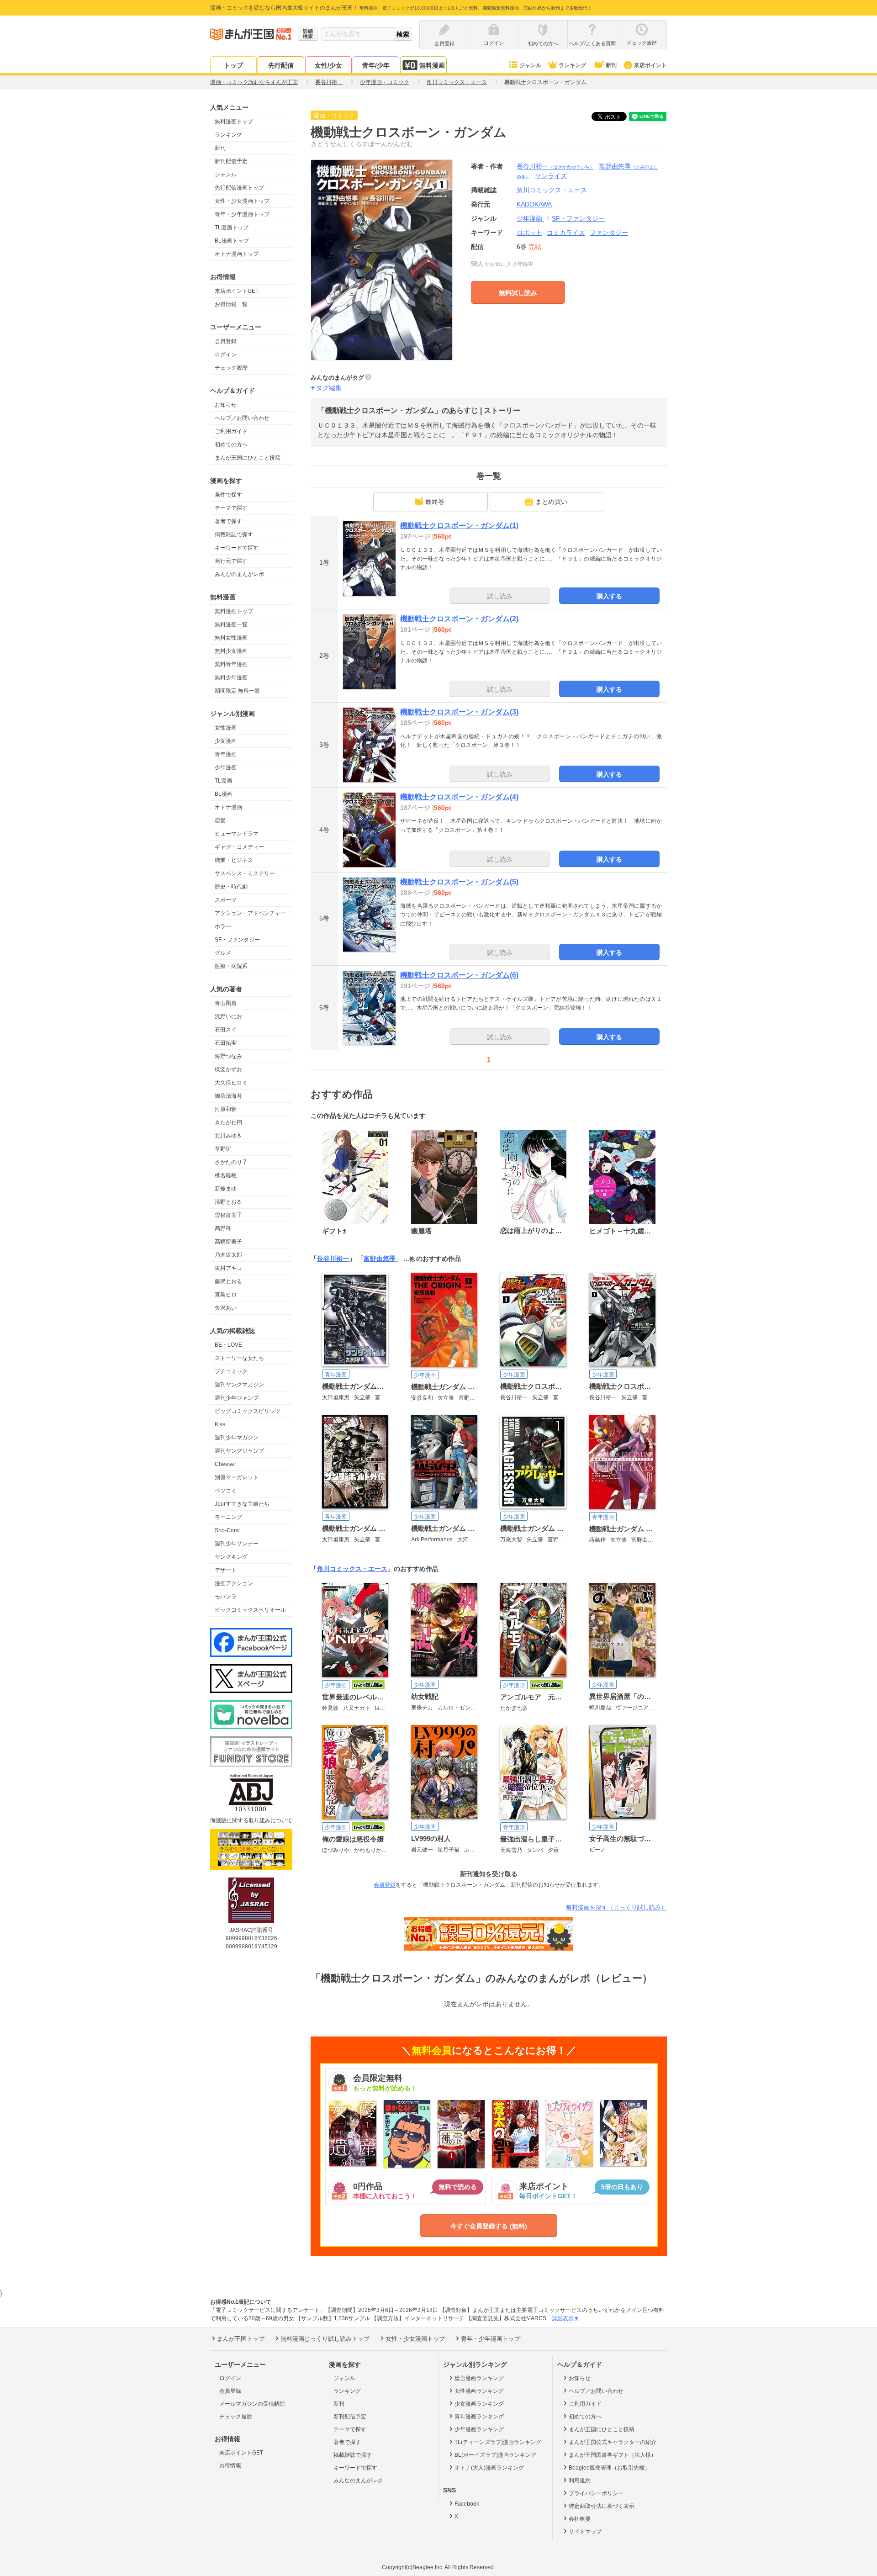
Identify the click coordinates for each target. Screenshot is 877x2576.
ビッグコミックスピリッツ (248, 1411)
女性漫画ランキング (479, 2391)
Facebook (467, 2504)
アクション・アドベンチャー (250, 913)
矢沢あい (226, 1308)
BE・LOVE (228, 1345)
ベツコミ (226, 1491)
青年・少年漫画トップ (242, 214)
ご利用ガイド (231, 431)
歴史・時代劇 (231, 887)
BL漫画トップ (232, 241)
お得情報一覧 (231, 304)
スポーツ (226, 900)
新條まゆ (226, 1189)
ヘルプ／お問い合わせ (242, 418)
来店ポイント (650, 65)
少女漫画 (226, 741)
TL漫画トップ (232, 227)
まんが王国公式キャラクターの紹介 (613, 2442)
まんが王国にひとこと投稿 (248, 458)
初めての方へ (231, 444)
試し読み (500, 596)
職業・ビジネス (234, 860)
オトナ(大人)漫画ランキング (489, 2468)
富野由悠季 (380, 1259)
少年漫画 (226, 767)
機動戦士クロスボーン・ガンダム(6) (459, 975)
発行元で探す (231, 561)
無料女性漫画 (231, 638)
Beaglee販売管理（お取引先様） (609, 2468)
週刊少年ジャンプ (237, 1398)
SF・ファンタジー (237, 940)
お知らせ (226, 405)
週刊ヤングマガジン (239, 1385)
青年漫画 (226, 754)
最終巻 (435, 502)
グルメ (223, 953)
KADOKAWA (534, 204)
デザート (226, 1570)
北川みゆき (228, 1136)
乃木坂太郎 (228, 1255)
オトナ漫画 (228, 807)
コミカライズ (566, 233)
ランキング (572, 65)
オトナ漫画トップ (237, 254)
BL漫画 (224, 794)
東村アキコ (228, 1268)
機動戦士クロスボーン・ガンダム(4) (459, 797)
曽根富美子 (228, 1215)
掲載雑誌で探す (234, 534)
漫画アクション (234, 1583)
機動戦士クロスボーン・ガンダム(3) (459, 712)
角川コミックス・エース (352, 1569)
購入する (609, 596)
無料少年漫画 (231, 677)
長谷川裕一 (555, 166)
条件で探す (228, 495)
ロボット (529, 233)
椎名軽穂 (226, 1175)
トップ (233, 65)
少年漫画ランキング (479, 2429)
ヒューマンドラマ (237, 834)
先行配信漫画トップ (239, 188)
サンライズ (551, 176)
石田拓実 (226, 1043)
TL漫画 (223, 781)
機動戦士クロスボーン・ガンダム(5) (459, 882)
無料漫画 (432, 65)
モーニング (228, 1517)
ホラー (223, 926)
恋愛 (220, 820)
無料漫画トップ (234, 122)
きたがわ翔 (228, 1122)
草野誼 (223, 1149)
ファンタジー (609, 233)
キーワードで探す (237, 548)
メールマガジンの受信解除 (252, 2404)
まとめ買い (551, 502)
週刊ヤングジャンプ (239, 1451)
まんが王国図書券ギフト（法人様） (613, 2455)
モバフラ (226, 1597)
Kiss (220, 1424)
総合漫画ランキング (479, 2378)
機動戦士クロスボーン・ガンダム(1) (459, 526)
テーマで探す (231, 508)
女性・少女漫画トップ (242, 201)
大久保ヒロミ (231, 1083)
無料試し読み (518, 293)
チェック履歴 (231, 368)
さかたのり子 (231, 1162)
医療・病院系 (231, 966)
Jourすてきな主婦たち (242, 1504)
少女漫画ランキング (479, 2404)
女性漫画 (226, 728)
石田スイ (226, 1030)
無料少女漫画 (231, 651)
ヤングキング (231, 1557)
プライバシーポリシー (596, 2493)
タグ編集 (329, 388)
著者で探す (228, 521)
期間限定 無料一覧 (237, 691)
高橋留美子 (228, 1242)
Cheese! (225, 1464)
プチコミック (231, 1371)
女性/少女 (328, 65)
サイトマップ (585, 2532)
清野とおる (228, 1202)
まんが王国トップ (241, 2339)
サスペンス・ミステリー (245, 873)
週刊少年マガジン (237, 1438)
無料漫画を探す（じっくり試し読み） (616, 1907)
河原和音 (226, 1109)
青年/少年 (376, 65)
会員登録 (226, 341)
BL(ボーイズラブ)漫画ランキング (495, 2455)
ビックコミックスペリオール (250, 1610)
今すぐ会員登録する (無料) (489, 2226)
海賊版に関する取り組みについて (251, 1820)
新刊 (611, 65)
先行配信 (281, 65)
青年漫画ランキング (479, 2417)
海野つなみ (228, 1056)
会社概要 (580, 2519)
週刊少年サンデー (237, 1544)
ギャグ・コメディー (239, 847)
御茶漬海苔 (228, 1096)
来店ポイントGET (237, 291)
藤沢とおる (228, 1281)
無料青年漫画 (231, 664)
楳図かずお (228, 1069)
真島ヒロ (226, 1295)
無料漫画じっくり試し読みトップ (325, 2339)
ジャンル (530, 65)
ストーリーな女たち (239, 1358)
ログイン (226, 354)
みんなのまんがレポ (239, 574)
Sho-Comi (227, 1530)
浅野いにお (228, 1016)
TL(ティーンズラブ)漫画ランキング (498, 2442)
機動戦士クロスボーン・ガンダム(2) (459, 619)
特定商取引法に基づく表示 (602, 2506)
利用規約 (580, 2481)
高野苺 (223, 1228)
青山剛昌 (226, 1003)
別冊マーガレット (237, 1477)
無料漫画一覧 (231, 624)
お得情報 (230, 2465)
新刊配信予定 (231, 161)
